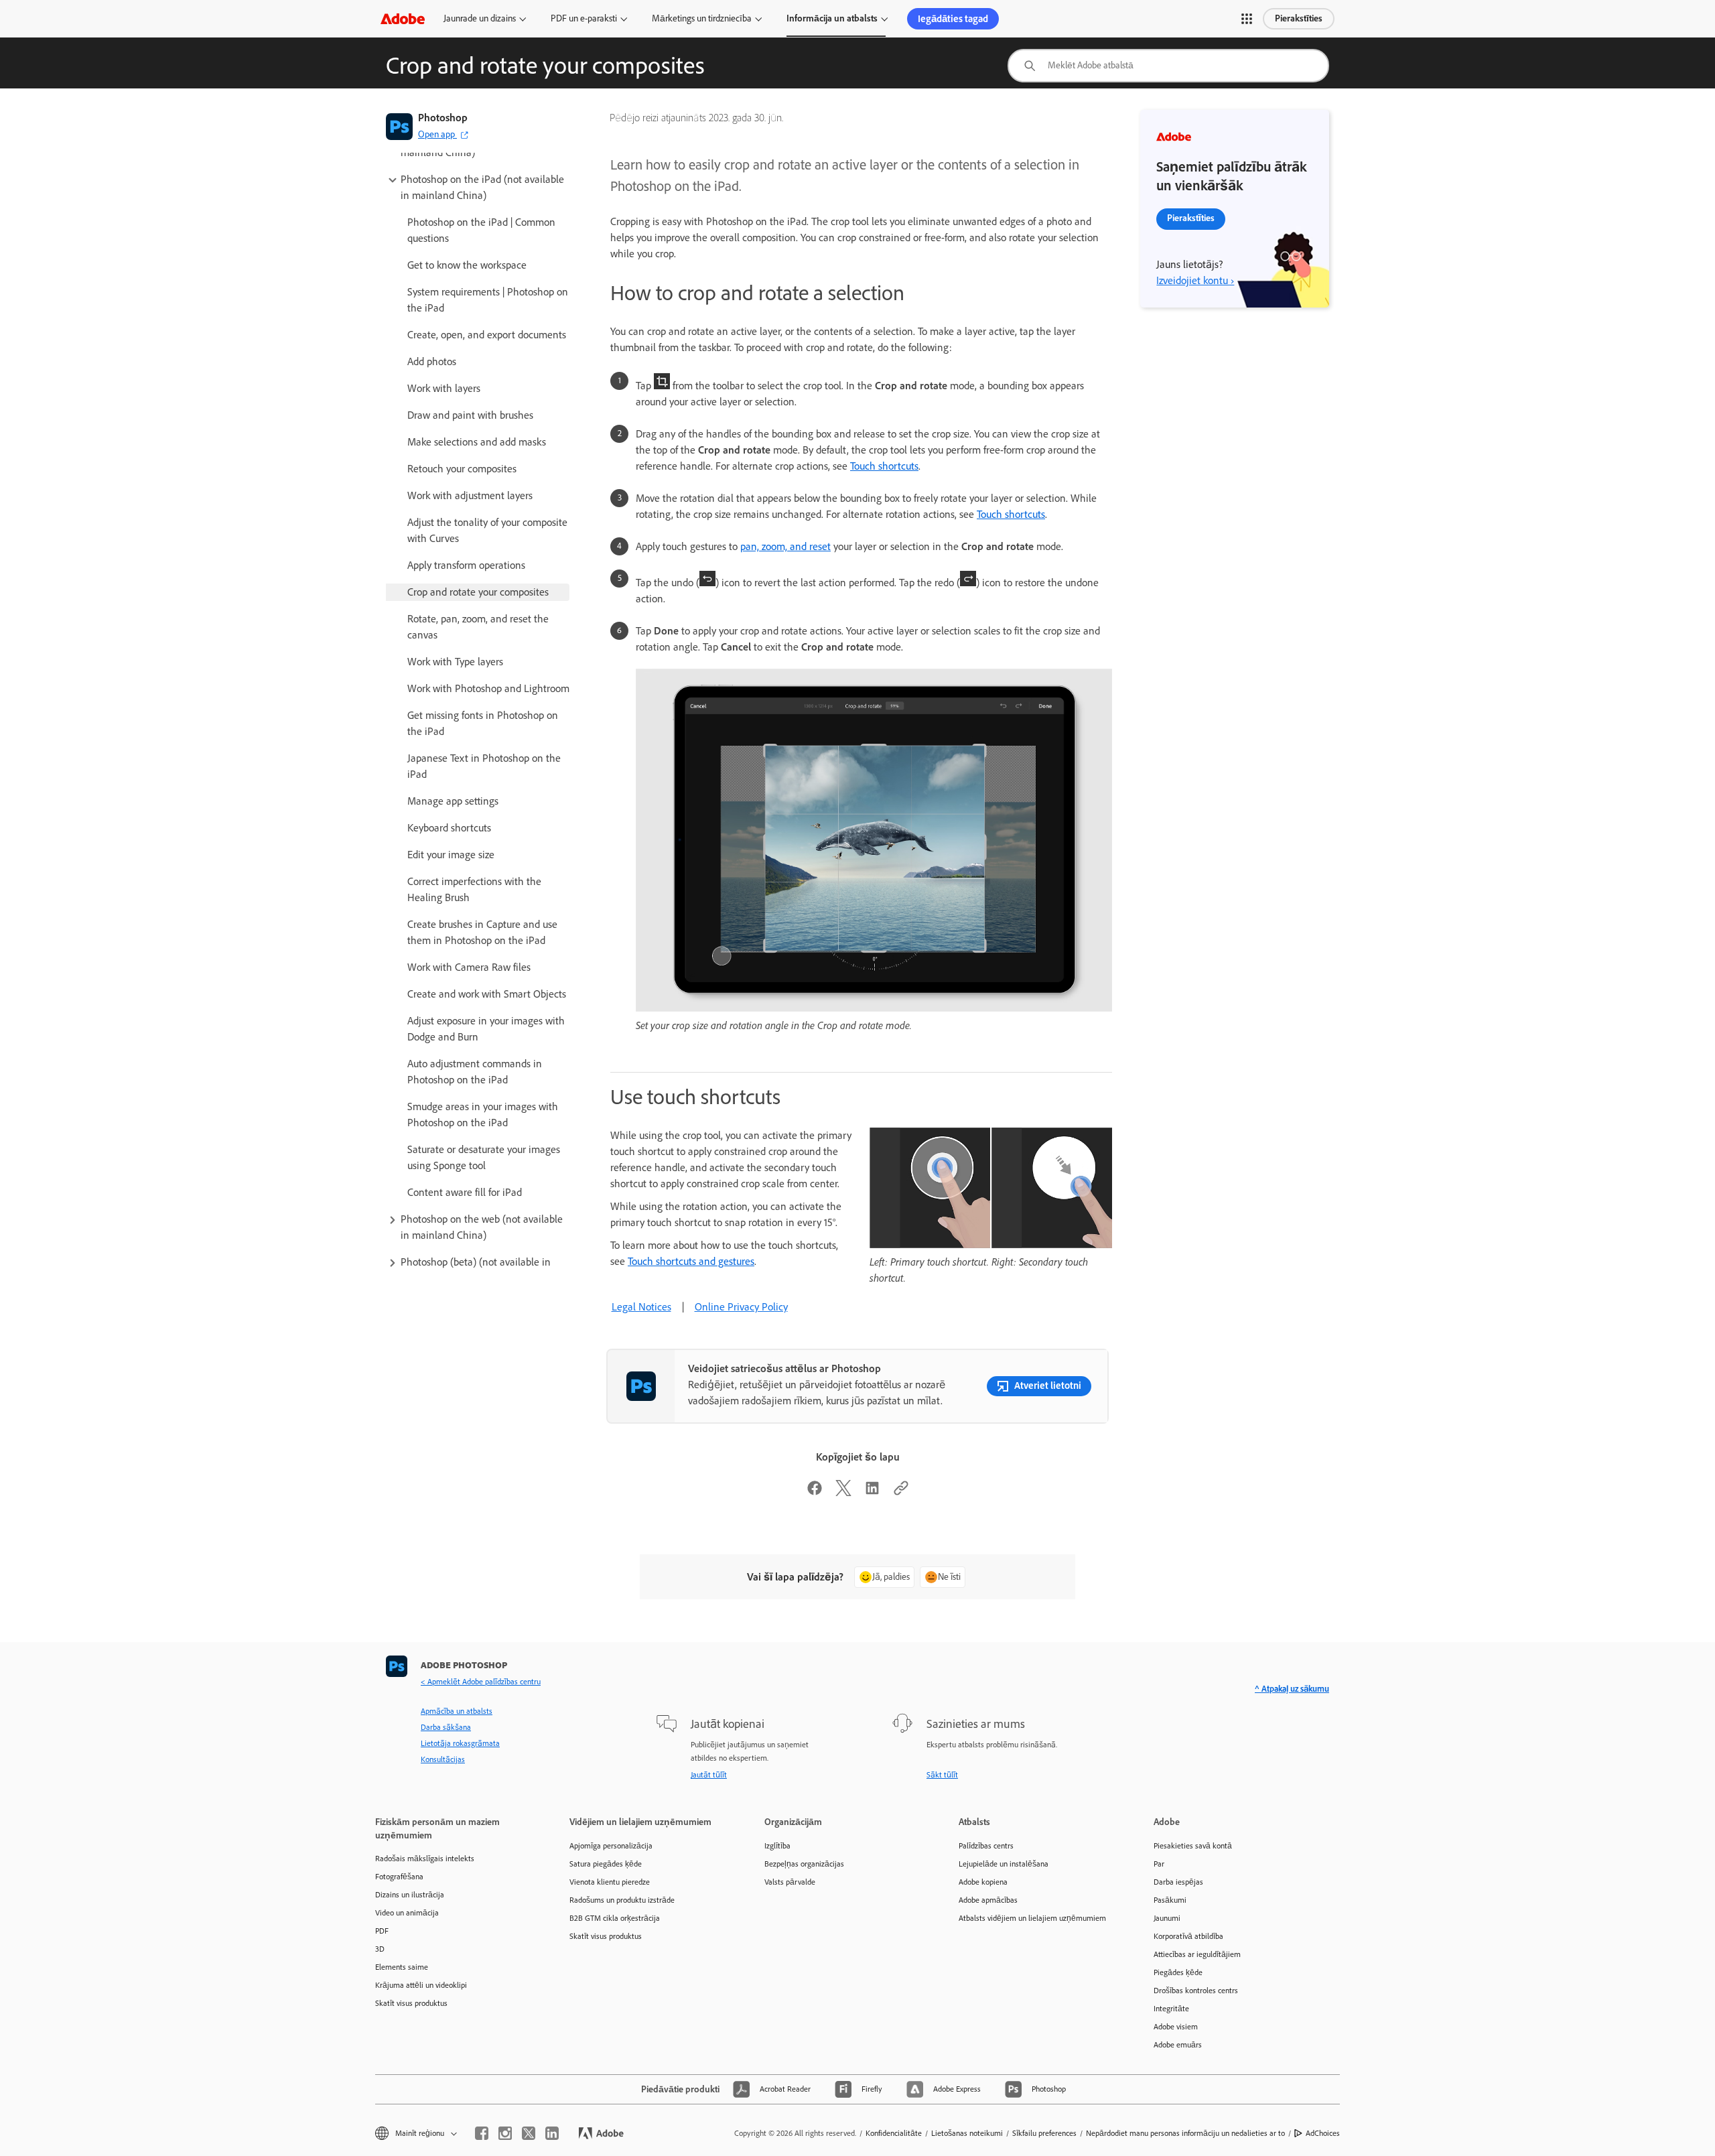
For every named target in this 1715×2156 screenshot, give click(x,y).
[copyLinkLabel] (901, 1492)
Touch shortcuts (884, 466)
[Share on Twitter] (843, 1492)
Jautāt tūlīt (709, 1775)
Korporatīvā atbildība (1188, 1936)
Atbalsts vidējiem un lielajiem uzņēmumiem (1032, 1918)
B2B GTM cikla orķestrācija (615, 1918)
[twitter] (529, 2133)
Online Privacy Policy (741, 1307)
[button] (1247, 19)
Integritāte (1171, 2009)
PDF (382, 1931)
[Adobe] (403, 18)
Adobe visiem (1176, 2027)
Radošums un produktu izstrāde (622, 1900)
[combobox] (1168, 66)
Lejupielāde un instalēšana (1004, 1864)
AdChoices (1323, 2133)
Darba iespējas (1178, 1882)
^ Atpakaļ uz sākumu (1292, 1689)
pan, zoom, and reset (785, 546)
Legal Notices (641, 1307)
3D (380, 1949)
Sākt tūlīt (942, 1775)
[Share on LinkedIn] (872, 1492)
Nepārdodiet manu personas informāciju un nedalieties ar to (1185, 2133)
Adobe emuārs (1178, 2045)
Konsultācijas (443, 1759)
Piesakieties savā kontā (1193, 1846)
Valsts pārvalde (790, 1882)
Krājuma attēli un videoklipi (421, 1985)
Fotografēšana (399, 1877)
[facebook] (482, 2133)
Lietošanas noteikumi (967, 2133)
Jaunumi (1167, 1918)
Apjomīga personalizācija (611, 1846)
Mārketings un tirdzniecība (702, 18)
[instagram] (505, 2133)
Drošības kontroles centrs (1196, 1991)
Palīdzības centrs (986, 1846)
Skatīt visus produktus (411, 2003)
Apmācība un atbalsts (457, 1711)
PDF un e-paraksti (584, 18)
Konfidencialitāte (894, 2133)
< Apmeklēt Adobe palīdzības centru (481, 1682)
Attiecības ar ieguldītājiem (1197, 1954)
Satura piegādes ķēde (606, 1864)
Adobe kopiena (983, 1882)
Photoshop (443, 118)
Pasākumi (1170, 1900)
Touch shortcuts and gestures (691, 1261)
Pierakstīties (1299, 18)
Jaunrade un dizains (480, 18)
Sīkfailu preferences (1044, 2133)
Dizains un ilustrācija (410, 1895)
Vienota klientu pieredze (610, 1882)
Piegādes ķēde (1178, 1972)
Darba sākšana (446, 1727)
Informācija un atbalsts (832, 18)
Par (1159, 1864)
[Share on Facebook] (815, 1492)
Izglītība (777, 1846)
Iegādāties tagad (953, 19)
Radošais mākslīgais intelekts (425, 1859)
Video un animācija (407, 1913)
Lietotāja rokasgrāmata (460, 1743)
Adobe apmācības (988, 1900)
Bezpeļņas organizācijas (804, 1864)
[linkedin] (552, 2133)
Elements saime (402, 1967)
